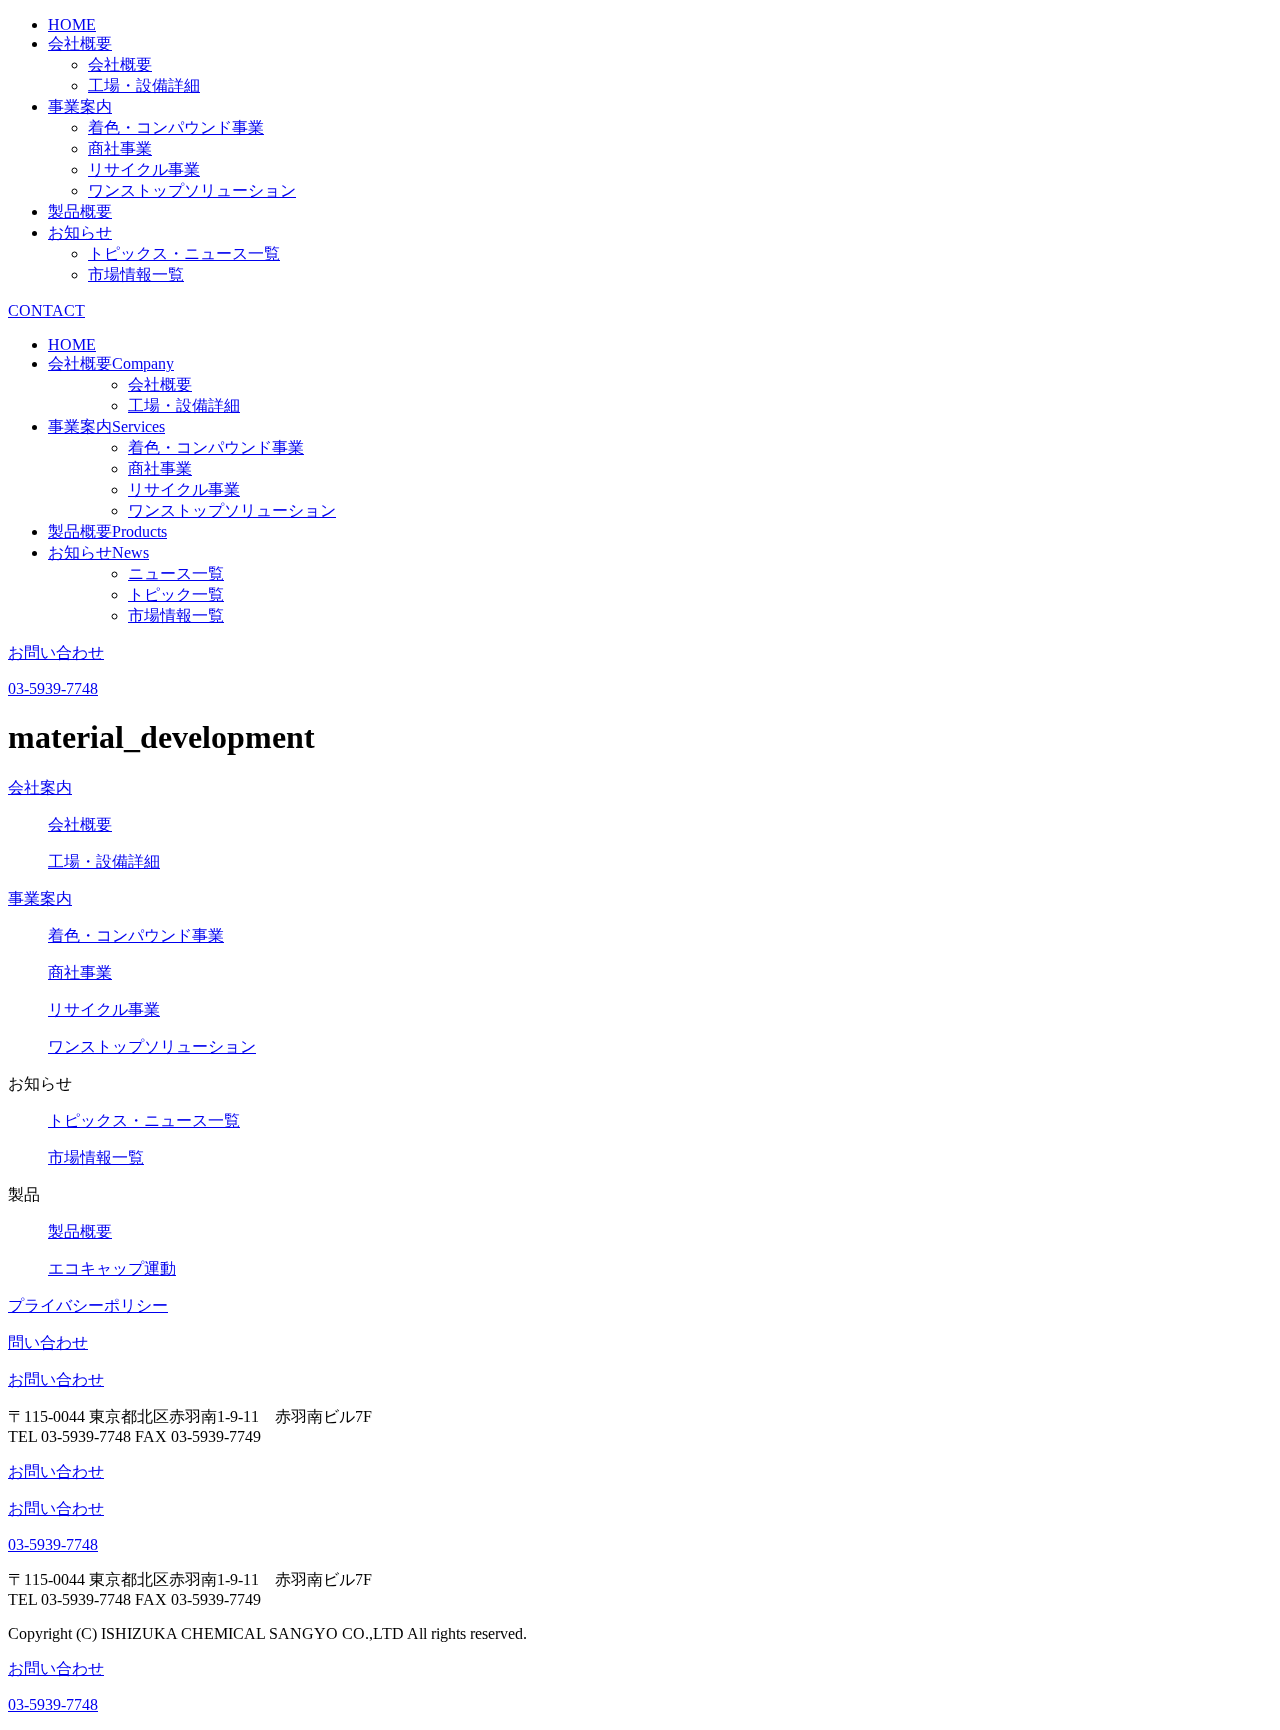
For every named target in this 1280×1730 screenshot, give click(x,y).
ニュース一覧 (176, 573)
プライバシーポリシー (88, 1305)
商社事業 (120, 148)
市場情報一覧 (136, 274)
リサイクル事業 (144, 169)
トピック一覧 (176, 594)
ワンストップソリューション (192, 190)
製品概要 (80, 211)
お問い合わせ (56, 1379)
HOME (72, 24)
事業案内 (80, 106)
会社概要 (80, 43)
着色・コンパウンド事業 (176, 127)
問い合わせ (48, 1342)
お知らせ (80, 232)
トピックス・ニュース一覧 (184, 253)
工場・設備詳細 (144, 85)
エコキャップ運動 (112, 1268)
